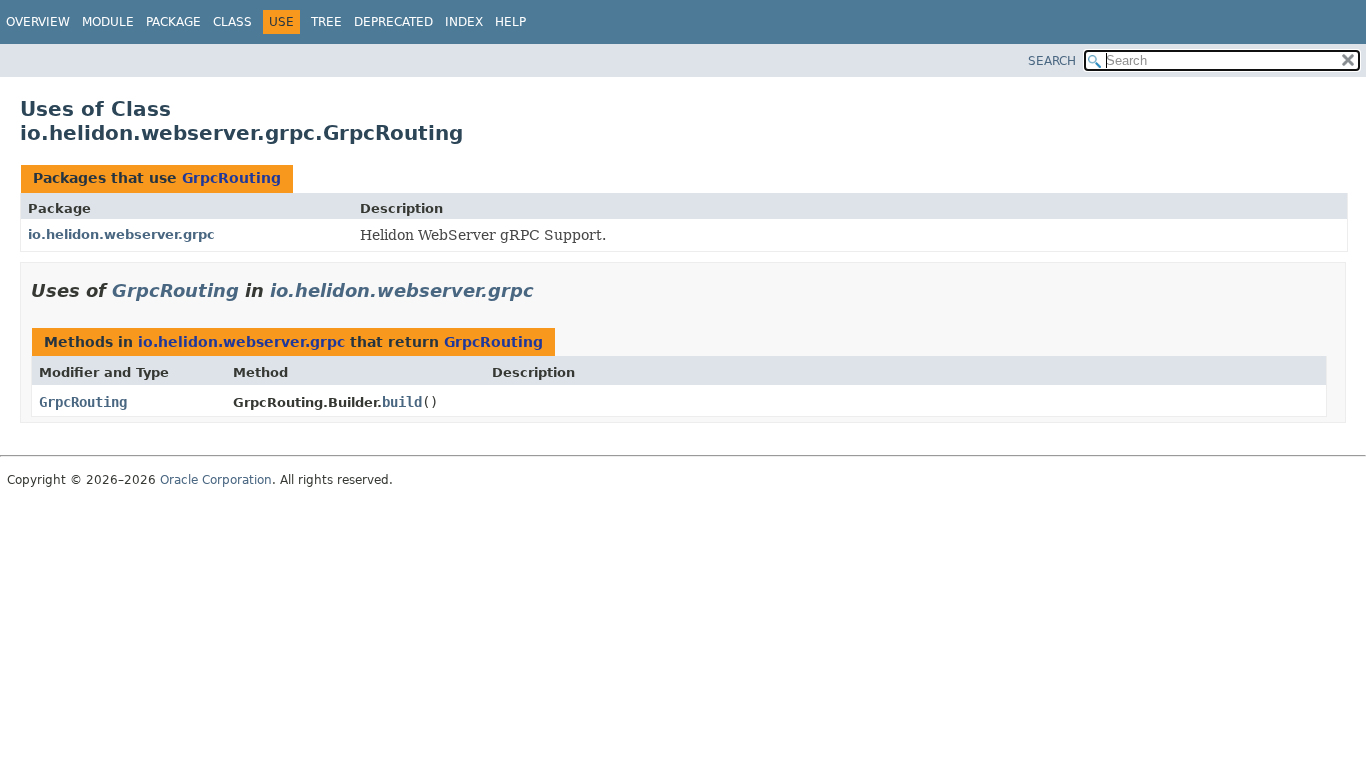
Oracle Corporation (216, 480)
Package (173, 22)
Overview (38, 22)
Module (108, 22)
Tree (326, 22)
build (402, 402)
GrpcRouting (231, 178)
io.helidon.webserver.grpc (121, 234)
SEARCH (1052, 61)
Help (510, 22)
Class (232, 22)
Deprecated (393, 22)
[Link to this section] (548, 290)
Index (464, 22)
